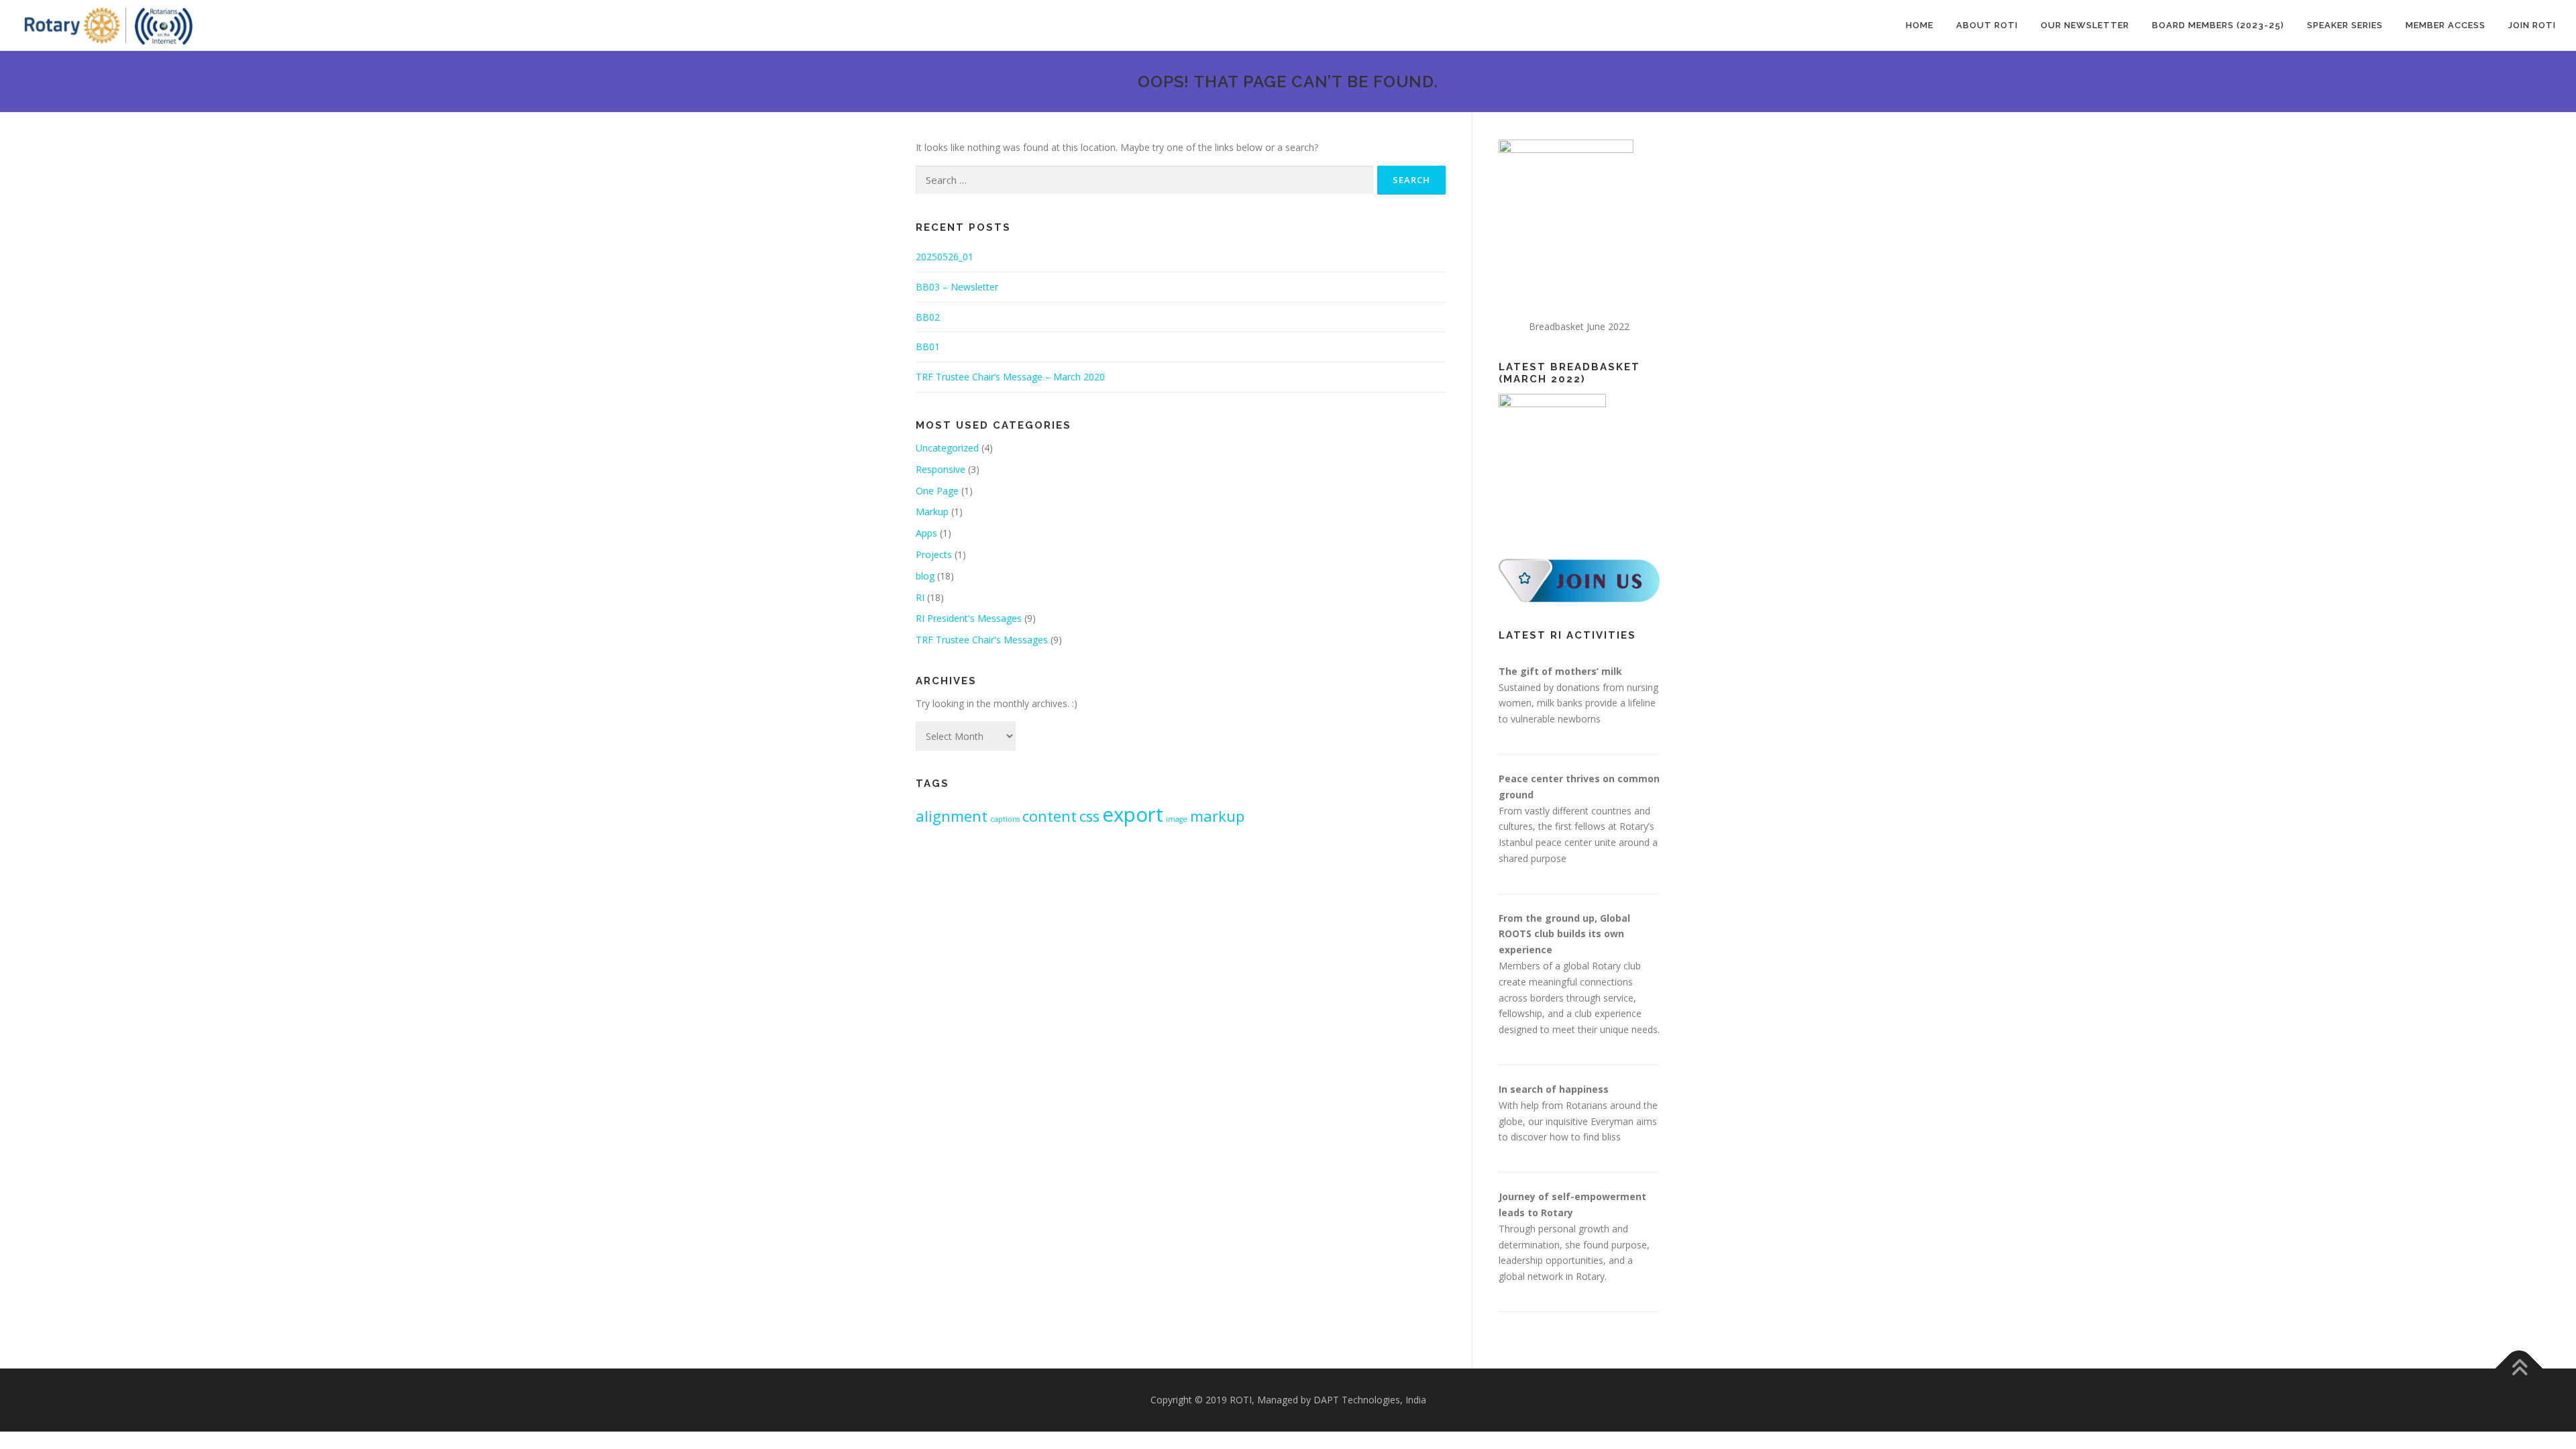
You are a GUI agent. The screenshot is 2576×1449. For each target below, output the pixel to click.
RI (920, 597)
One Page (937, 491)
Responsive (941, 469)
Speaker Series (2345, 25)
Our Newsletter (2085, 25)
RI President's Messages (969, 618)
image (1177, 819)
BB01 (928, 346)
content (1050, 816)
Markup (932, 512)
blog (925, 576)
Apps (926, 533)
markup (1217, 816)
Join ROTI (2532, 25)
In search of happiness (1554, 1089)
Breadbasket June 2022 (1579, 326)
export (1133, 814)
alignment (952, 816)
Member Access (2446, 25)
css (1089, 816)
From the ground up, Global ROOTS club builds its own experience (1564, 934)
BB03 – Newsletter (957, 287)
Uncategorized (947, 448)
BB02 (928, 317)
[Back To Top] (2519, 1369)
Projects (934, 554)
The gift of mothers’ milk (1560, 671)
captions (1005, 819)
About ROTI (1987, 25)
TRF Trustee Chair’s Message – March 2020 (1010, 377)
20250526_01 (945, 257)
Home (1920, 25)
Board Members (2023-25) (2218, 25)
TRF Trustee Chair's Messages (982, 640)
